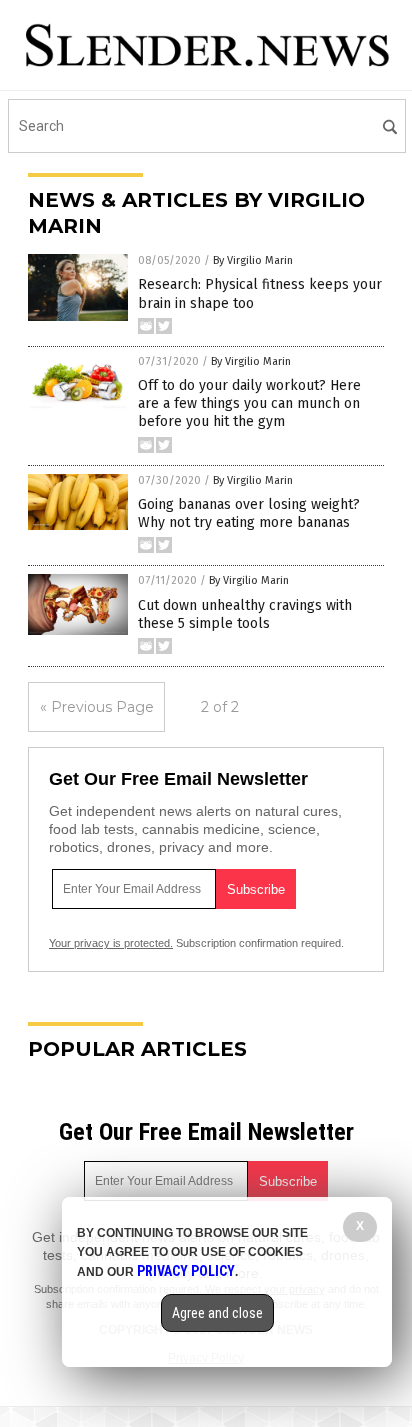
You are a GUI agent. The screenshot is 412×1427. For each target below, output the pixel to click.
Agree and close (217, 1313)
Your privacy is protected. (111, 943)
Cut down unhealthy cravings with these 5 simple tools (245, 614)
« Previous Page (97, 707)
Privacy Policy (186, 1271)
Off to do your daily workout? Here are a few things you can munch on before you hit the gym (249, 403)
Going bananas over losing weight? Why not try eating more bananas (249, 513)
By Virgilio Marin (253, 260)
